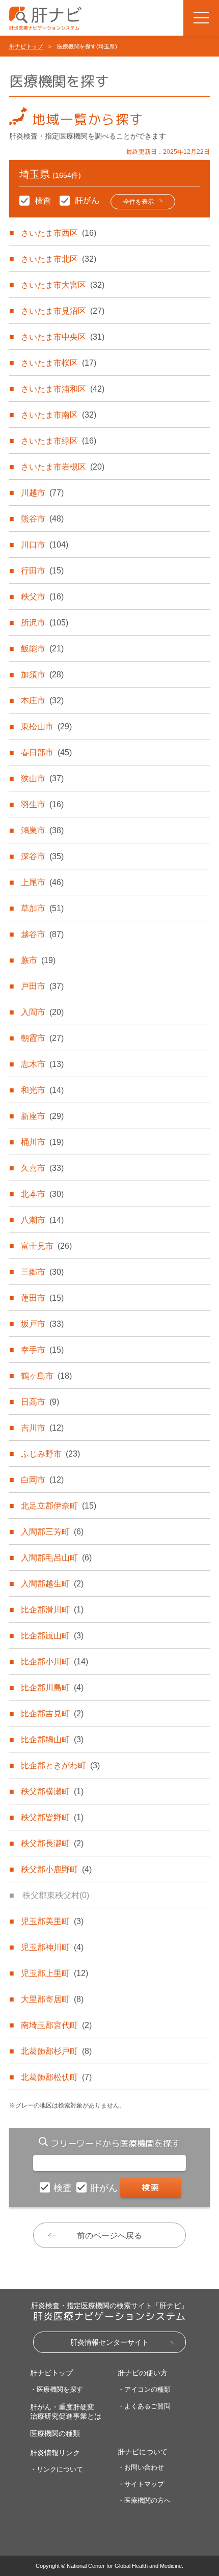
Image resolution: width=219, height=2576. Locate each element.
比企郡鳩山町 (52, 1739)
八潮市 (42, 1220)
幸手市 (42, 1350)
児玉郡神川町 (52, 1947)
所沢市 (45, 623)
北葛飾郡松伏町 (56, 2077)
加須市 (42, 675)
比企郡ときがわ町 (60, 1765)
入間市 (42, 1012)
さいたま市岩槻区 (63, 467)
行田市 (42, 571)
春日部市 (46, 752)
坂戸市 (42, 1324)
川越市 (42, 493)
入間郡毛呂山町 (56, 1558)
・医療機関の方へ (144, 2500)
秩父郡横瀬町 (52, 1791)
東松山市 (46, 727)
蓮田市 (42, 1298)
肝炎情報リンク (55, 2453)
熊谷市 (42, 519)
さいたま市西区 (59, 233)
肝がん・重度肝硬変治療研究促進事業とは (66, 2411)
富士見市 (46, 1246)
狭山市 (42, 778)
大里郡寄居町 (52, 1999)
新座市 (42, 1116)
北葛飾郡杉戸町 (56, 2051)
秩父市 (42, 597)
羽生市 (42, 804)
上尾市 (42, 882)
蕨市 (38, 960)
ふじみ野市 (50, 1454)
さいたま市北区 (59, 259)
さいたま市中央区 (63, 337)
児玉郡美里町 (52, 1921)
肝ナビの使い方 (143, 2373)
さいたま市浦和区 (63, 389)
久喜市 (42, 1168)
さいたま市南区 (59, 415)
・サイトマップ (141, 2484)
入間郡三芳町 (52, 1532)
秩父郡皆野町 (52, 1817)
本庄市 (42, 701)
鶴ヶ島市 (46, 1376)
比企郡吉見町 (52, 1714)
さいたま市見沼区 (63, 311)
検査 (64, 2188)
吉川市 (42, 1428)
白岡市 (42, 1480)
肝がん (105, 2188)
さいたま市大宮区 (63, 285)
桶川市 (42, 1142)
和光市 (42, 1090)
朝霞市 (42, 1038)
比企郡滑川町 (52, 1610)
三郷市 (42, 1272)
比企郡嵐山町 (52, 1636)
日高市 (40, 1402)
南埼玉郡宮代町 (56, 2025)
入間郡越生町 (52, 1584)
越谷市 (42, 934)
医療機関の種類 (55, 2433)
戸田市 (42, 986)
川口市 (45, 545)
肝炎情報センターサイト (109, 2342)
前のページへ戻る (109, 2236)
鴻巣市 (42, 830)
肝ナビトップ (26, 46)
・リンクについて (57, 2469)
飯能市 (42, 649)
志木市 (42, 1064)
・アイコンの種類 (144, 2389)
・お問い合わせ (141, 2467)
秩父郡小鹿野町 (56, 1869)
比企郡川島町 (52, 1688)
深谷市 (42, 856)
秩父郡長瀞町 (52, 1843)
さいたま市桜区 (59, 363)
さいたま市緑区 (59, 441)
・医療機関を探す (57, 2389)
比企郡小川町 (54, 1662)
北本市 (42, 1194)
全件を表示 (139, 202)
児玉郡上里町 (54, 1973)
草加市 (42, 908)
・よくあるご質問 (144, 2406)
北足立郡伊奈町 (59, 1506)
